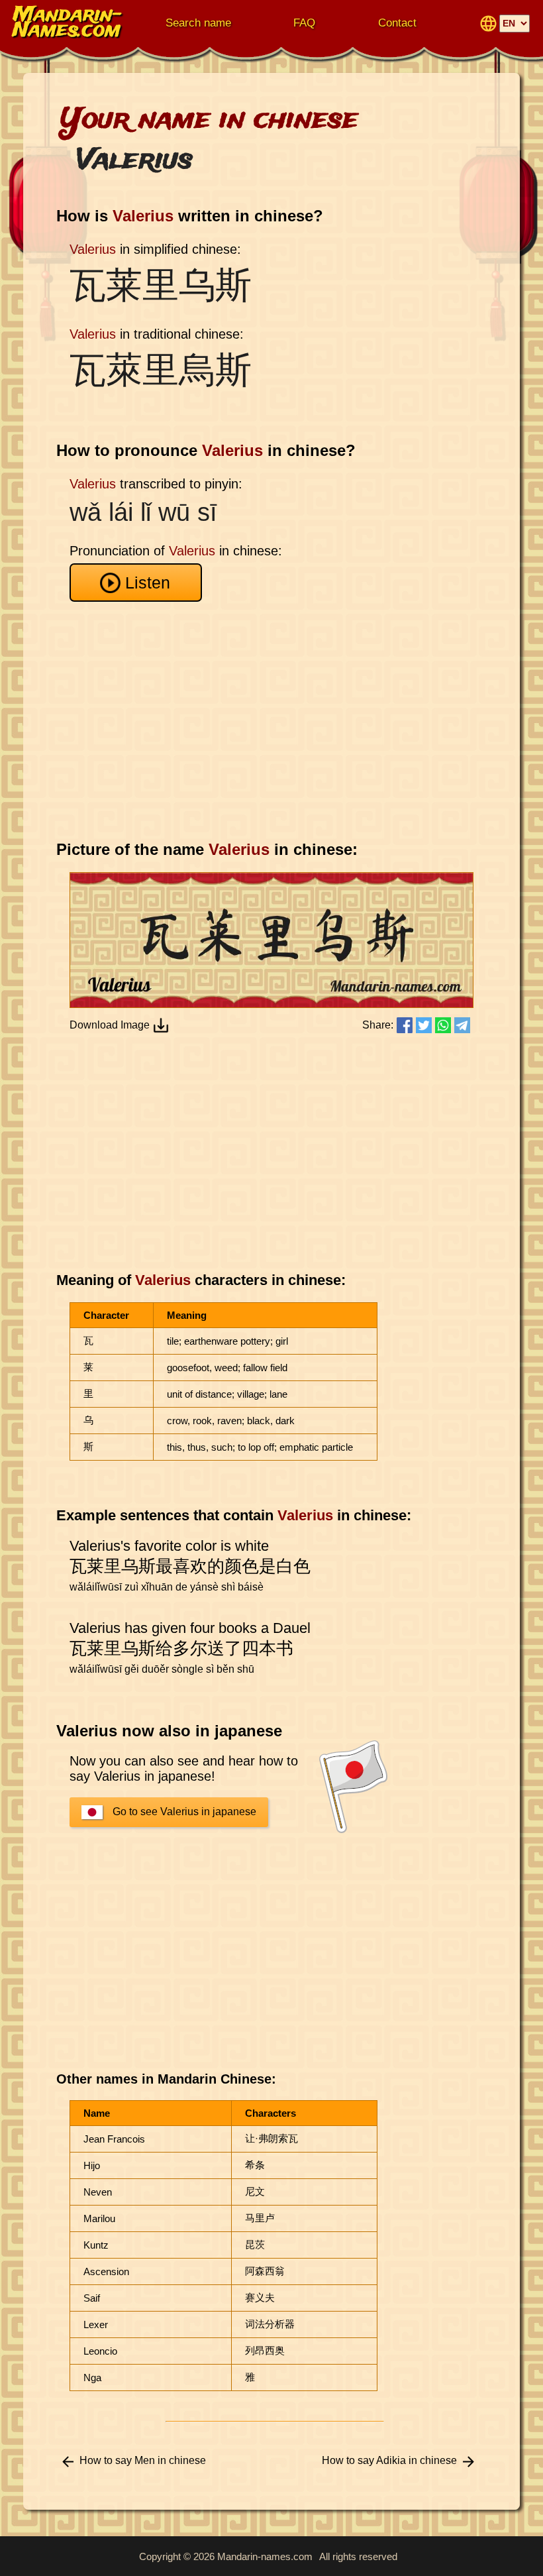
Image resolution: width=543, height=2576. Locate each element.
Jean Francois (114, 2139)
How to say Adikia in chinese (389, 2460)
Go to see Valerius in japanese (184, 1812)
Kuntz (96, 2245)
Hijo (92, 2165)
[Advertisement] (275, 721)
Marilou (99, 2218)
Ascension (106, 2271)
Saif (92, 2298)
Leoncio (100, 2351)
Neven (98, 2192)
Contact (397, 23)
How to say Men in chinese (143, 2460)
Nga (92, 2378)
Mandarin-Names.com (68, 23)
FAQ (304, 23)
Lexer (96, 2324)
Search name (198, 23)
